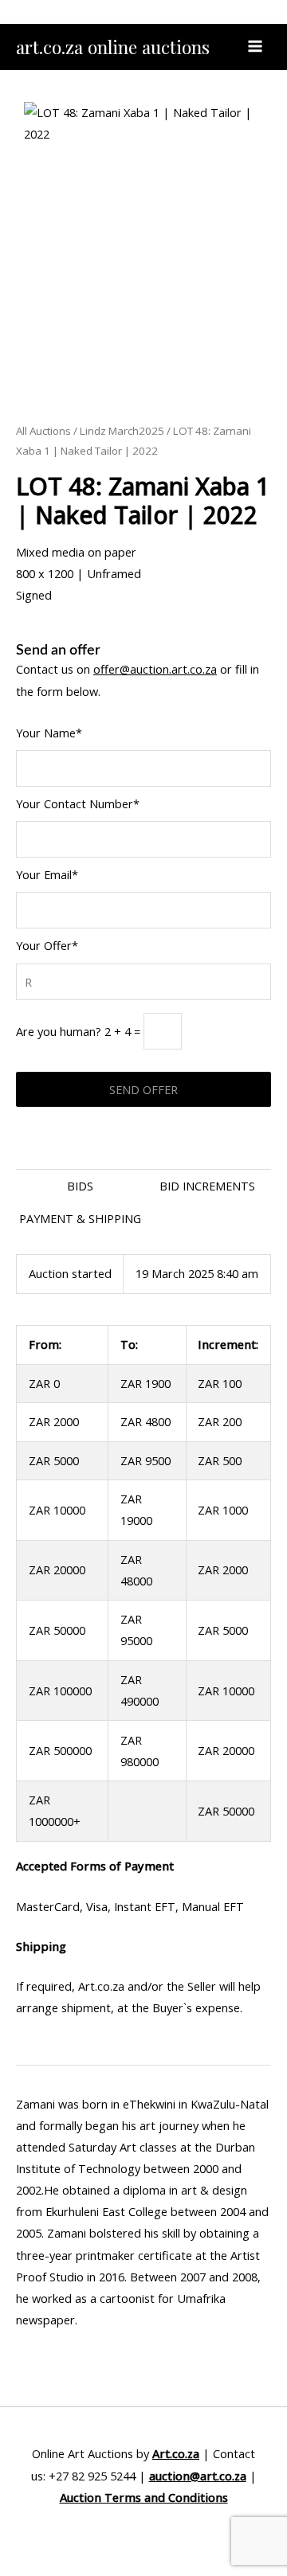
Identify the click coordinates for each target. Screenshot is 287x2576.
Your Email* (47, 874)
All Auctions (43, 431)
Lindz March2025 (122, 431)
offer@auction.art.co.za (155, 669)
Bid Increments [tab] (207, 1186)
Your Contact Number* (78, 803)
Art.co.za (176, 2453)
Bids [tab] (80, 1186)
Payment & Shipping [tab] (80, 1218)
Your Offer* (47, 945)
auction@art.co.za (198, 2476)
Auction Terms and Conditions (144, 2497)
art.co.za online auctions (113, 47)
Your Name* (49, 733)
